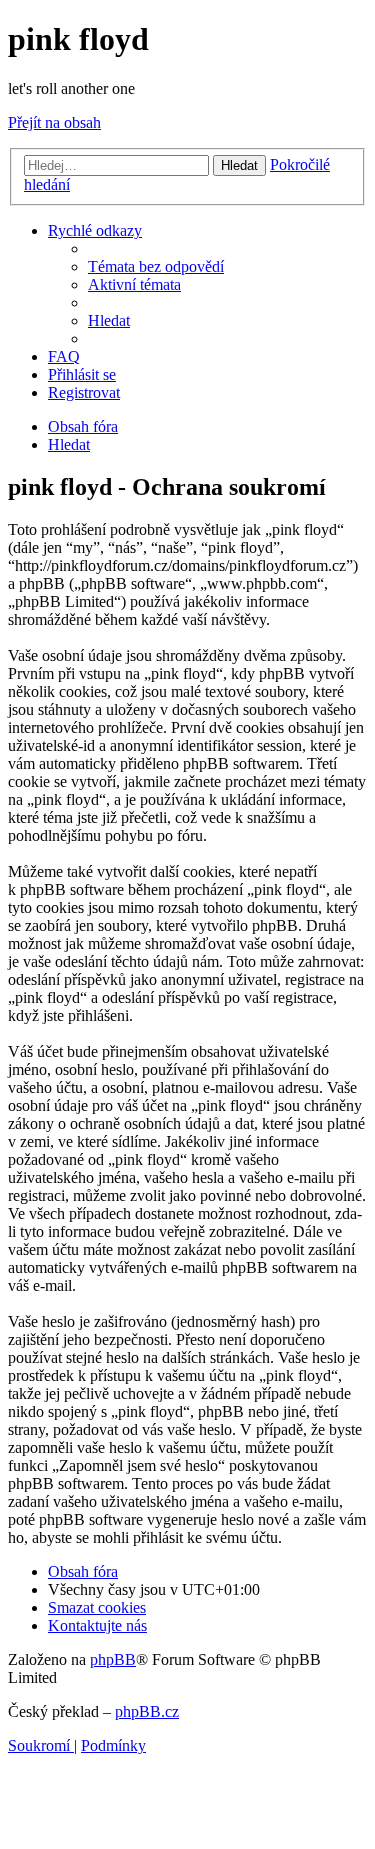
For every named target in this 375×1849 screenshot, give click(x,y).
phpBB (113, 1659)
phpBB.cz (147, 1711)
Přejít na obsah (54, 122)
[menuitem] (156, 266)
